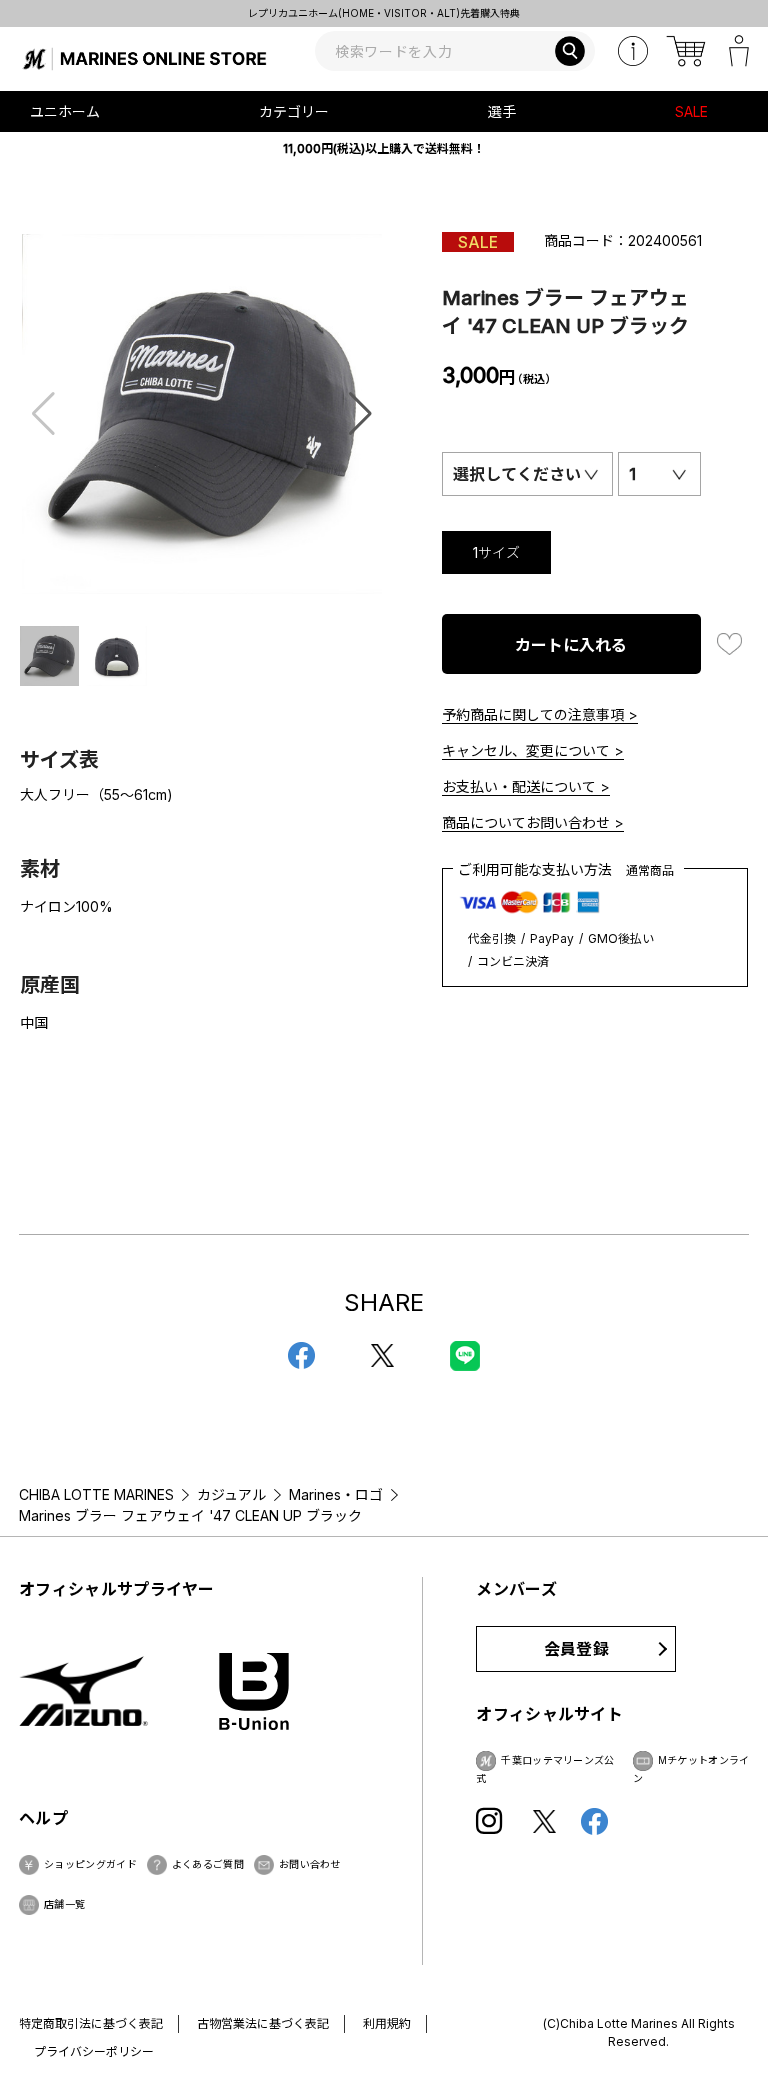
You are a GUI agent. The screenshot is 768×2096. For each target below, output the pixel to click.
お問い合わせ (310, 1864)
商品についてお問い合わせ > (533, 822)
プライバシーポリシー (94, 2051)
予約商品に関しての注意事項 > (540, 714)
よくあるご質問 (208, 1864)
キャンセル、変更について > (533, 750)
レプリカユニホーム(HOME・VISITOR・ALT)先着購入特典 (384, 13)
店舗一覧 (64, 1904)
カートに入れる (571, 645)
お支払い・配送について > (526, 786)
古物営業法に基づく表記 (263, 2023)
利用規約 (387, 2023)
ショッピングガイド (90, 1864)
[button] (360, 414)
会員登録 (576, 1649)
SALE (691, 111)
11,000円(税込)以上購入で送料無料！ (384, 148)
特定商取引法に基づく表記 (91, 2023)
